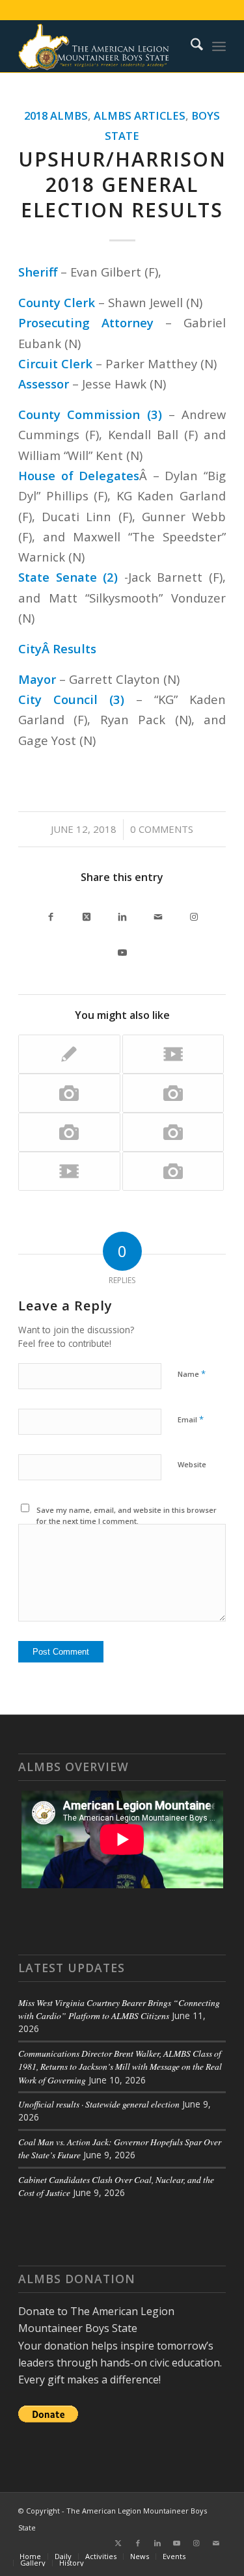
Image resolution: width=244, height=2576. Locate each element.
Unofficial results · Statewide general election (99, 2104)
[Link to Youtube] (122, 950)
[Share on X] (86, 914)
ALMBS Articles (140, 115)
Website (192, 1464)
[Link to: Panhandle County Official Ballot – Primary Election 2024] (173, 1132)
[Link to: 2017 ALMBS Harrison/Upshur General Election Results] (173, 1171)
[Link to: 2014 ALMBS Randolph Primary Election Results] (69, 1132)
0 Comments (162, 829)
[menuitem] (190, 46)
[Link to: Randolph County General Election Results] (69, 1054)
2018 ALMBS (56, 115)
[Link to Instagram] (194, 914)
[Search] (190, 46)
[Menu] (219, 46)
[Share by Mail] (158, 914)
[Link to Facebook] (138, 2543)
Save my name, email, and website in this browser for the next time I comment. (127, 1515)
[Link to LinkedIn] (157, 2543)
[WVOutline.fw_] (101, 46)
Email (191, 1419)
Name (192, 1374)
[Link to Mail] (216, 2543)
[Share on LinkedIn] (122, 914)
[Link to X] (118, 2543)
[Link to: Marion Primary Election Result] (173, 1093)
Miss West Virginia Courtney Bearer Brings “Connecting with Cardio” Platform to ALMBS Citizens (119, 2009)
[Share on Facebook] (50, 914)
